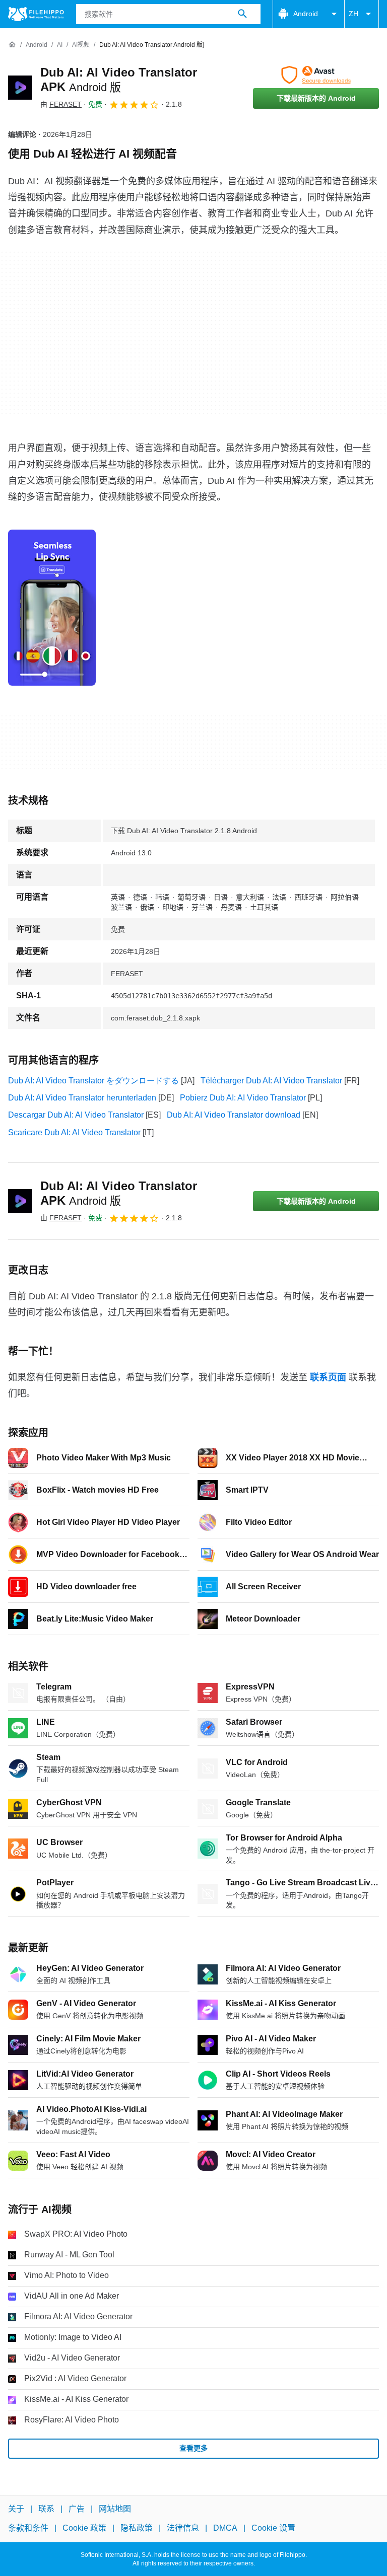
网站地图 (115, 2509)
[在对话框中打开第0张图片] (52, 608)
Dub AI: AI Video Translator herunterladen (82, 1098)
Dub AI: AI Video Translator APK (119, 1193)
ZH (353, 14)
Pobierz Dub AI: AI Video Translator (243, 1098)
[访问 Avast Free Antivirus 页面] (316, 75)
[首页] (12, 45)
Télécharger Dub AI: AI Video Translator (271, 1081)
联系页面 (328, 1377)
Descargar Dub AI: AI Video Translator (76, 1115)
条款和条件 (28, 2528)
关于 (16, 2509)
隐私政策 (137, 2528)
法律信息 (183, 2528)
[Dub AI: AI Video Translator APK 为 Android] (20, 88)
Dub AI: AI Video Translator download (234, 1115)
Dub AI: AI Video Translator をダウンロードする (93, 1081)
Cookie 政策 (84, 2528)
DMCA (225, 2528)
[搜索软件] (242, 14)
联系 (46, 2509)
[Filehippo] (36, 14)
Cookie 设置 (273, 2528)
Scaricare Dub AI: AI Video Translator (74, 1132)
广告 (77, 2509)
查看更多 (193, 2448)
